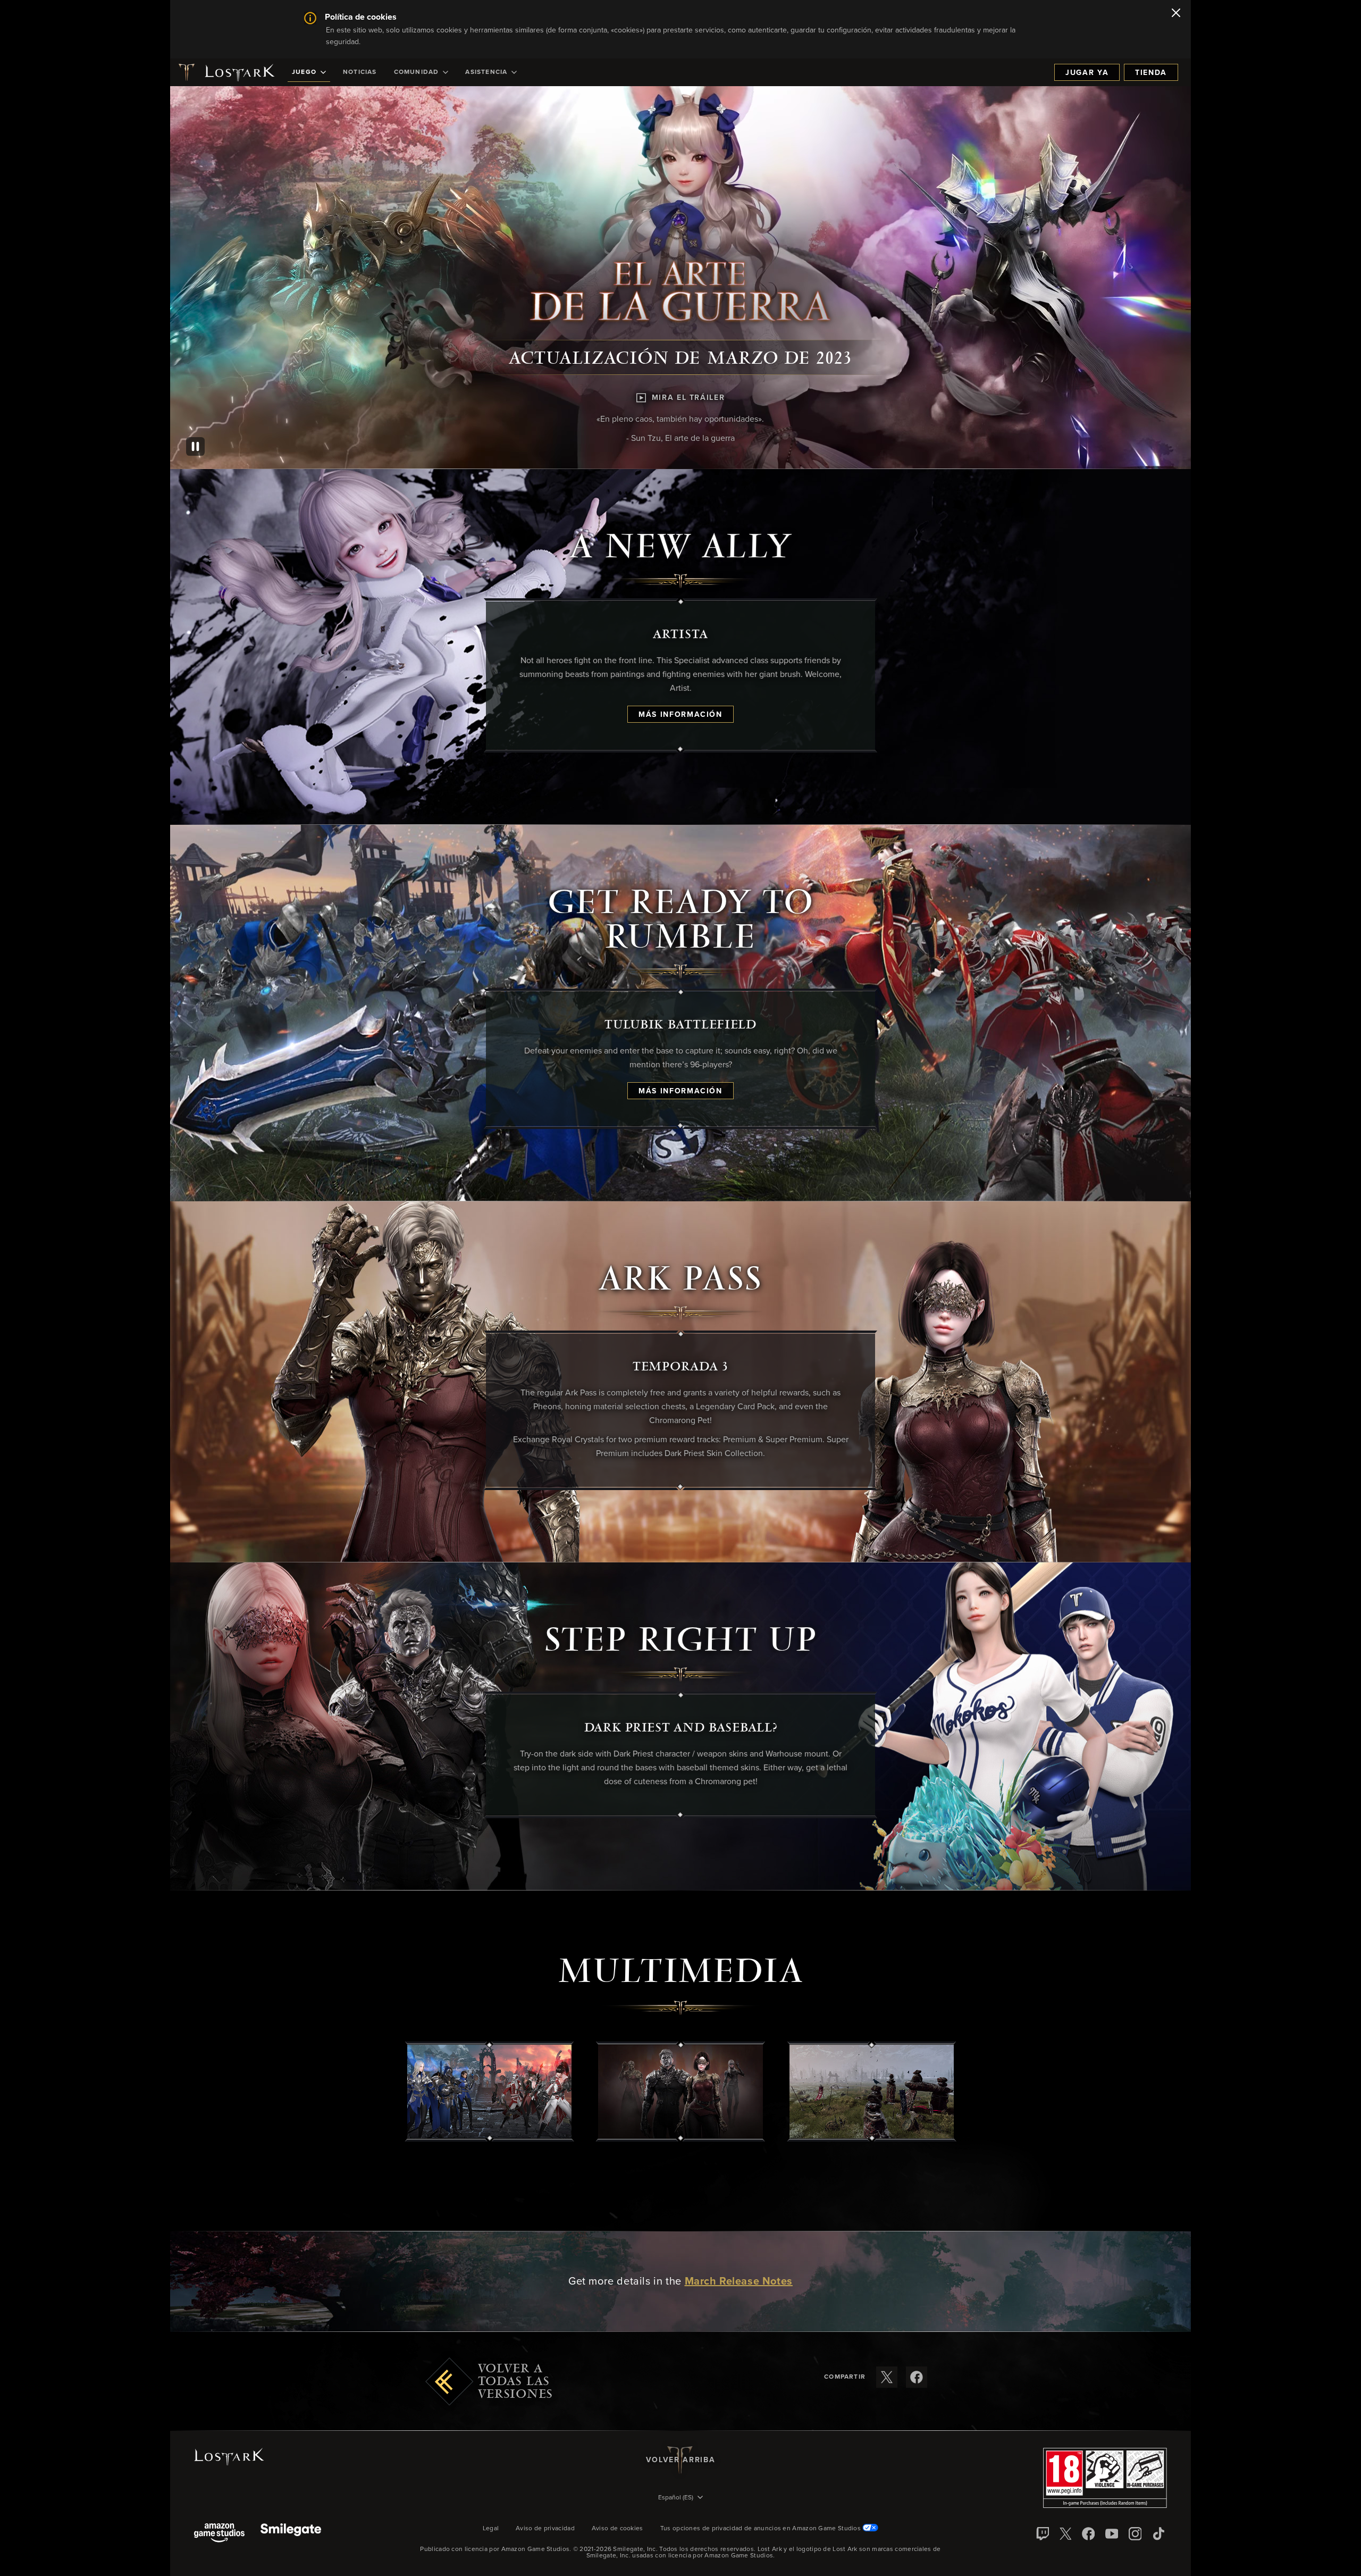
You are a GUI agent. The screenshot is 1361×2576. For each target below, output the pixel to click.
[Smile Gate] (291, 2534)
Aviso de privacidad (545, 2529)
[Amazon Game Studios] (219, 2534)
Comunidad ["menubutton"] (417, 72)
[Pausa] (195, 446)
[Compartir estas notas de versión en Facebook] (917, 2377)
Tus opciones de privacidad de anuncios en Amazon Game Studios (762, 2529)
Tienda (1151, 73)
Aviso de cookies (618, 2529)
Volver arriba (680, 2460)
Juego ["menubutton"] (304, 72)
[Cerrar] (1176, 14)
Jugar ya (1087, 73)
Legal (491, 2529)
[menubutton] (680, 2498)
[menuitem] (309, 72)
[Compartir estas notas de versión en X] (887, 2377)
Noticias (360, 72)
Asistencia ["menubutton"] (486, 72)
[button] (490, 2092)
